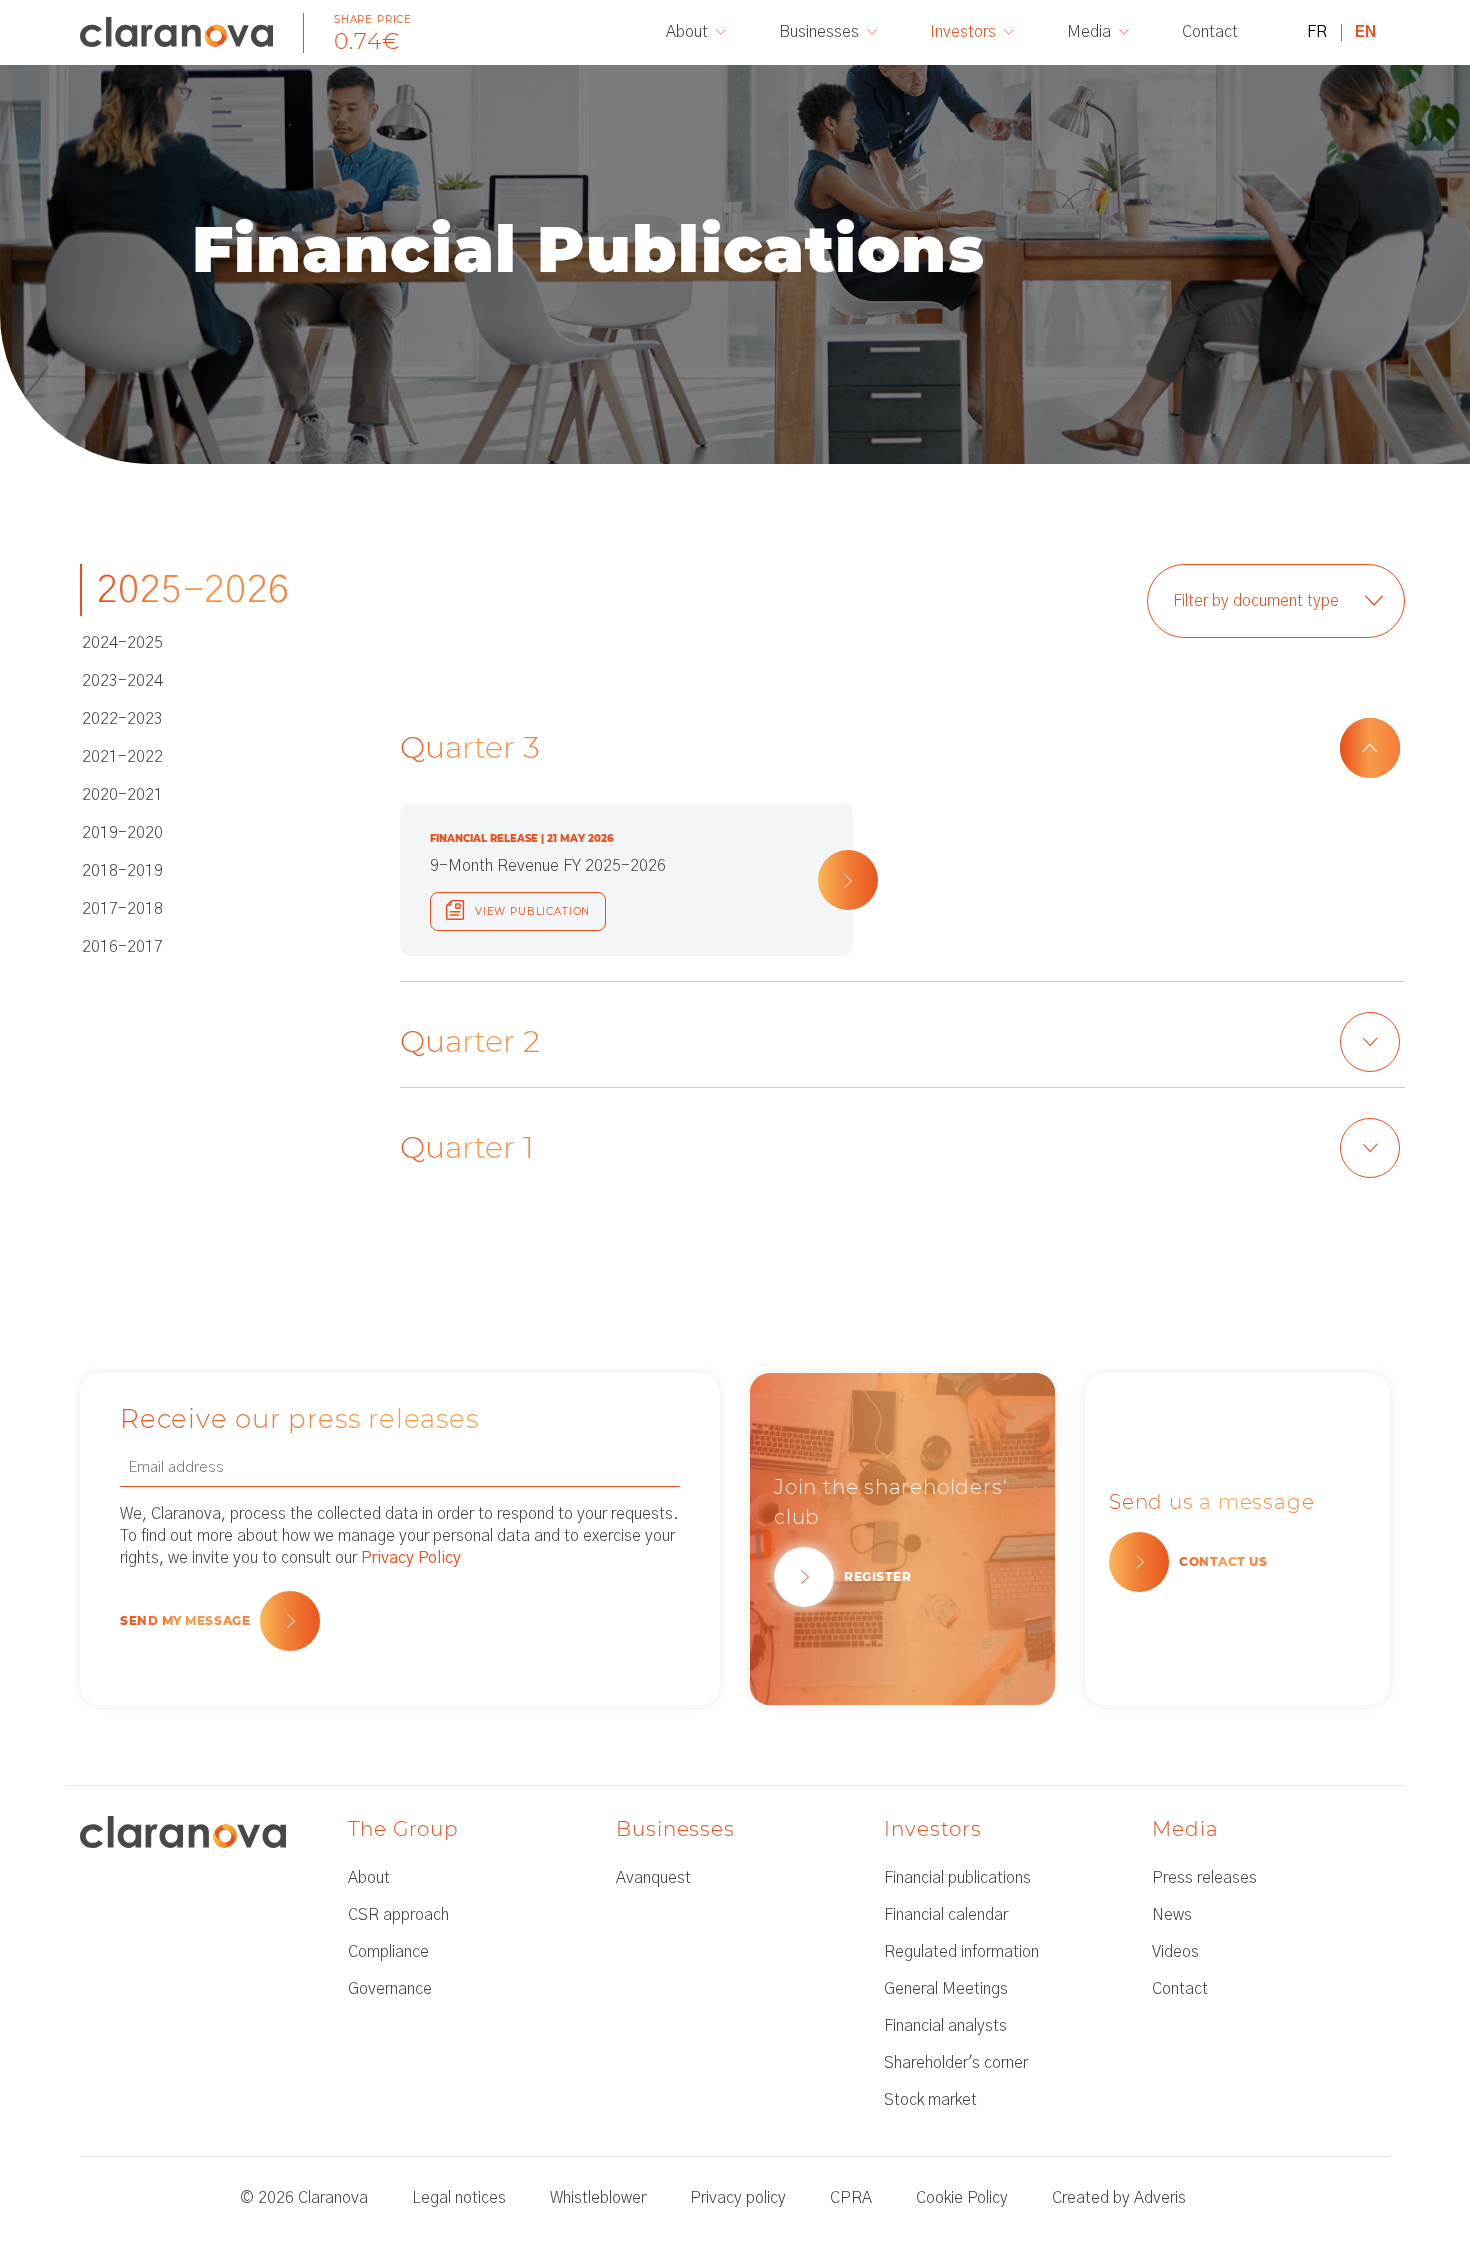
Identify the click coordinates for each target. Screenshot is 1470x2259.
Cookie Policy (962, 2198)
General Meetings (946, 1989)
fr (1317, 32)
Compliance (388, 1952)
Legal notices (459, 2198)
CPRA (851, 2198)
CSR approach (398, 1915)
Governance (390, 1989)
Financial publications (957, 1878)
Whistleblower (598, 2198)
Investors (963, 32)
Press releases (1204, 1878)
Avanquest (653, 1878)
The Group (403, 1829)
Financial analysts (945, 2026)
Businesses (819, 32)
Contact (1210, 32)
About (687, 32)
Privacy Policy (411, 1558)
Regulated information (961, 1952)
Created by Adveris (1119, 2198)
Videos (1175, 1952)
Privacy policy (738, 2198)
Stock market (930, 2100)
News (1172, 1915)
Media (1089, 32)
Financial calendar (946, 1915)
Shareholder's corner (956, 2063)
